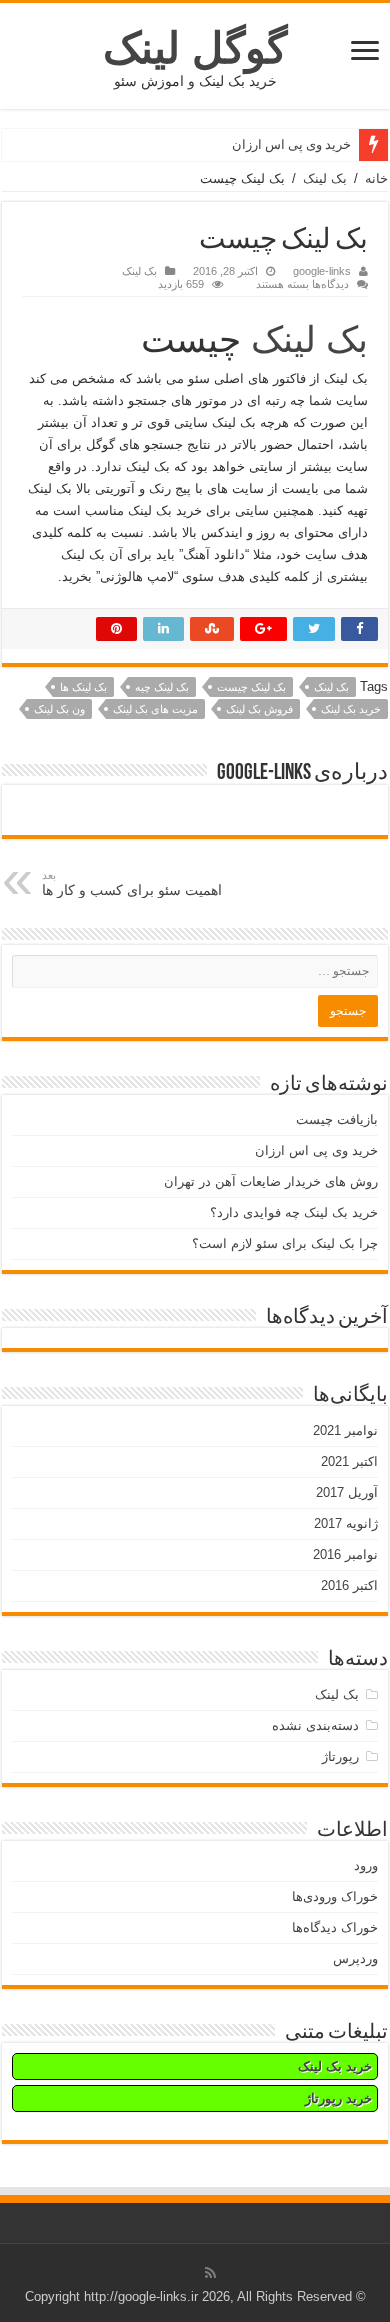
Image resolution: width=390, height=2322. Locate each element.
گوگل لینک (195, 48)
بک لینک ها (83, 687)
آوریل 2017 (347, 1492)
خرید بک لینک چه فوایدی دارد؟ (294, 1212)
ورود (366, 1865)
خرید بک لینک (351, 709)
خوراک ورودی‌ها (335, 1896)
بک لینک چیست (251, 687)
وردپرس (355, 1958)
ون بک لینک (59, 709)
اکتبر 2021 (349, 1461)
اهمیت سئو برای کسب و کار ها (132, 883)
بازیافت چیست (337, 1119)
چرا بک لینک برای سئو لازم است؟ (285, 1243)
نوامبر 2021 (345, 1430)
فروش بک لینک (259, 709)
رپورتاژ (340, 1756)
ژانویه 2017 (346, 1523)
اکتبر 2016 (349, 1585)
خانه (376, 178)
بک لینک (325, 178)
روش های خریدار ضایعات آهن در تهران (271, 1181)
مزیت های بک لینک (155, 709)
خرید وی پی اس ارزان (291, 144)
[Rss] (210, 2273)
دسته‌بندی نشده (315, 1725)
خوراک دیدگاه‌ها (335, 1927)
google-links (322, 271)
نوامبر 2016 (345, 1554)
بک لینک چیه (162, 687)
